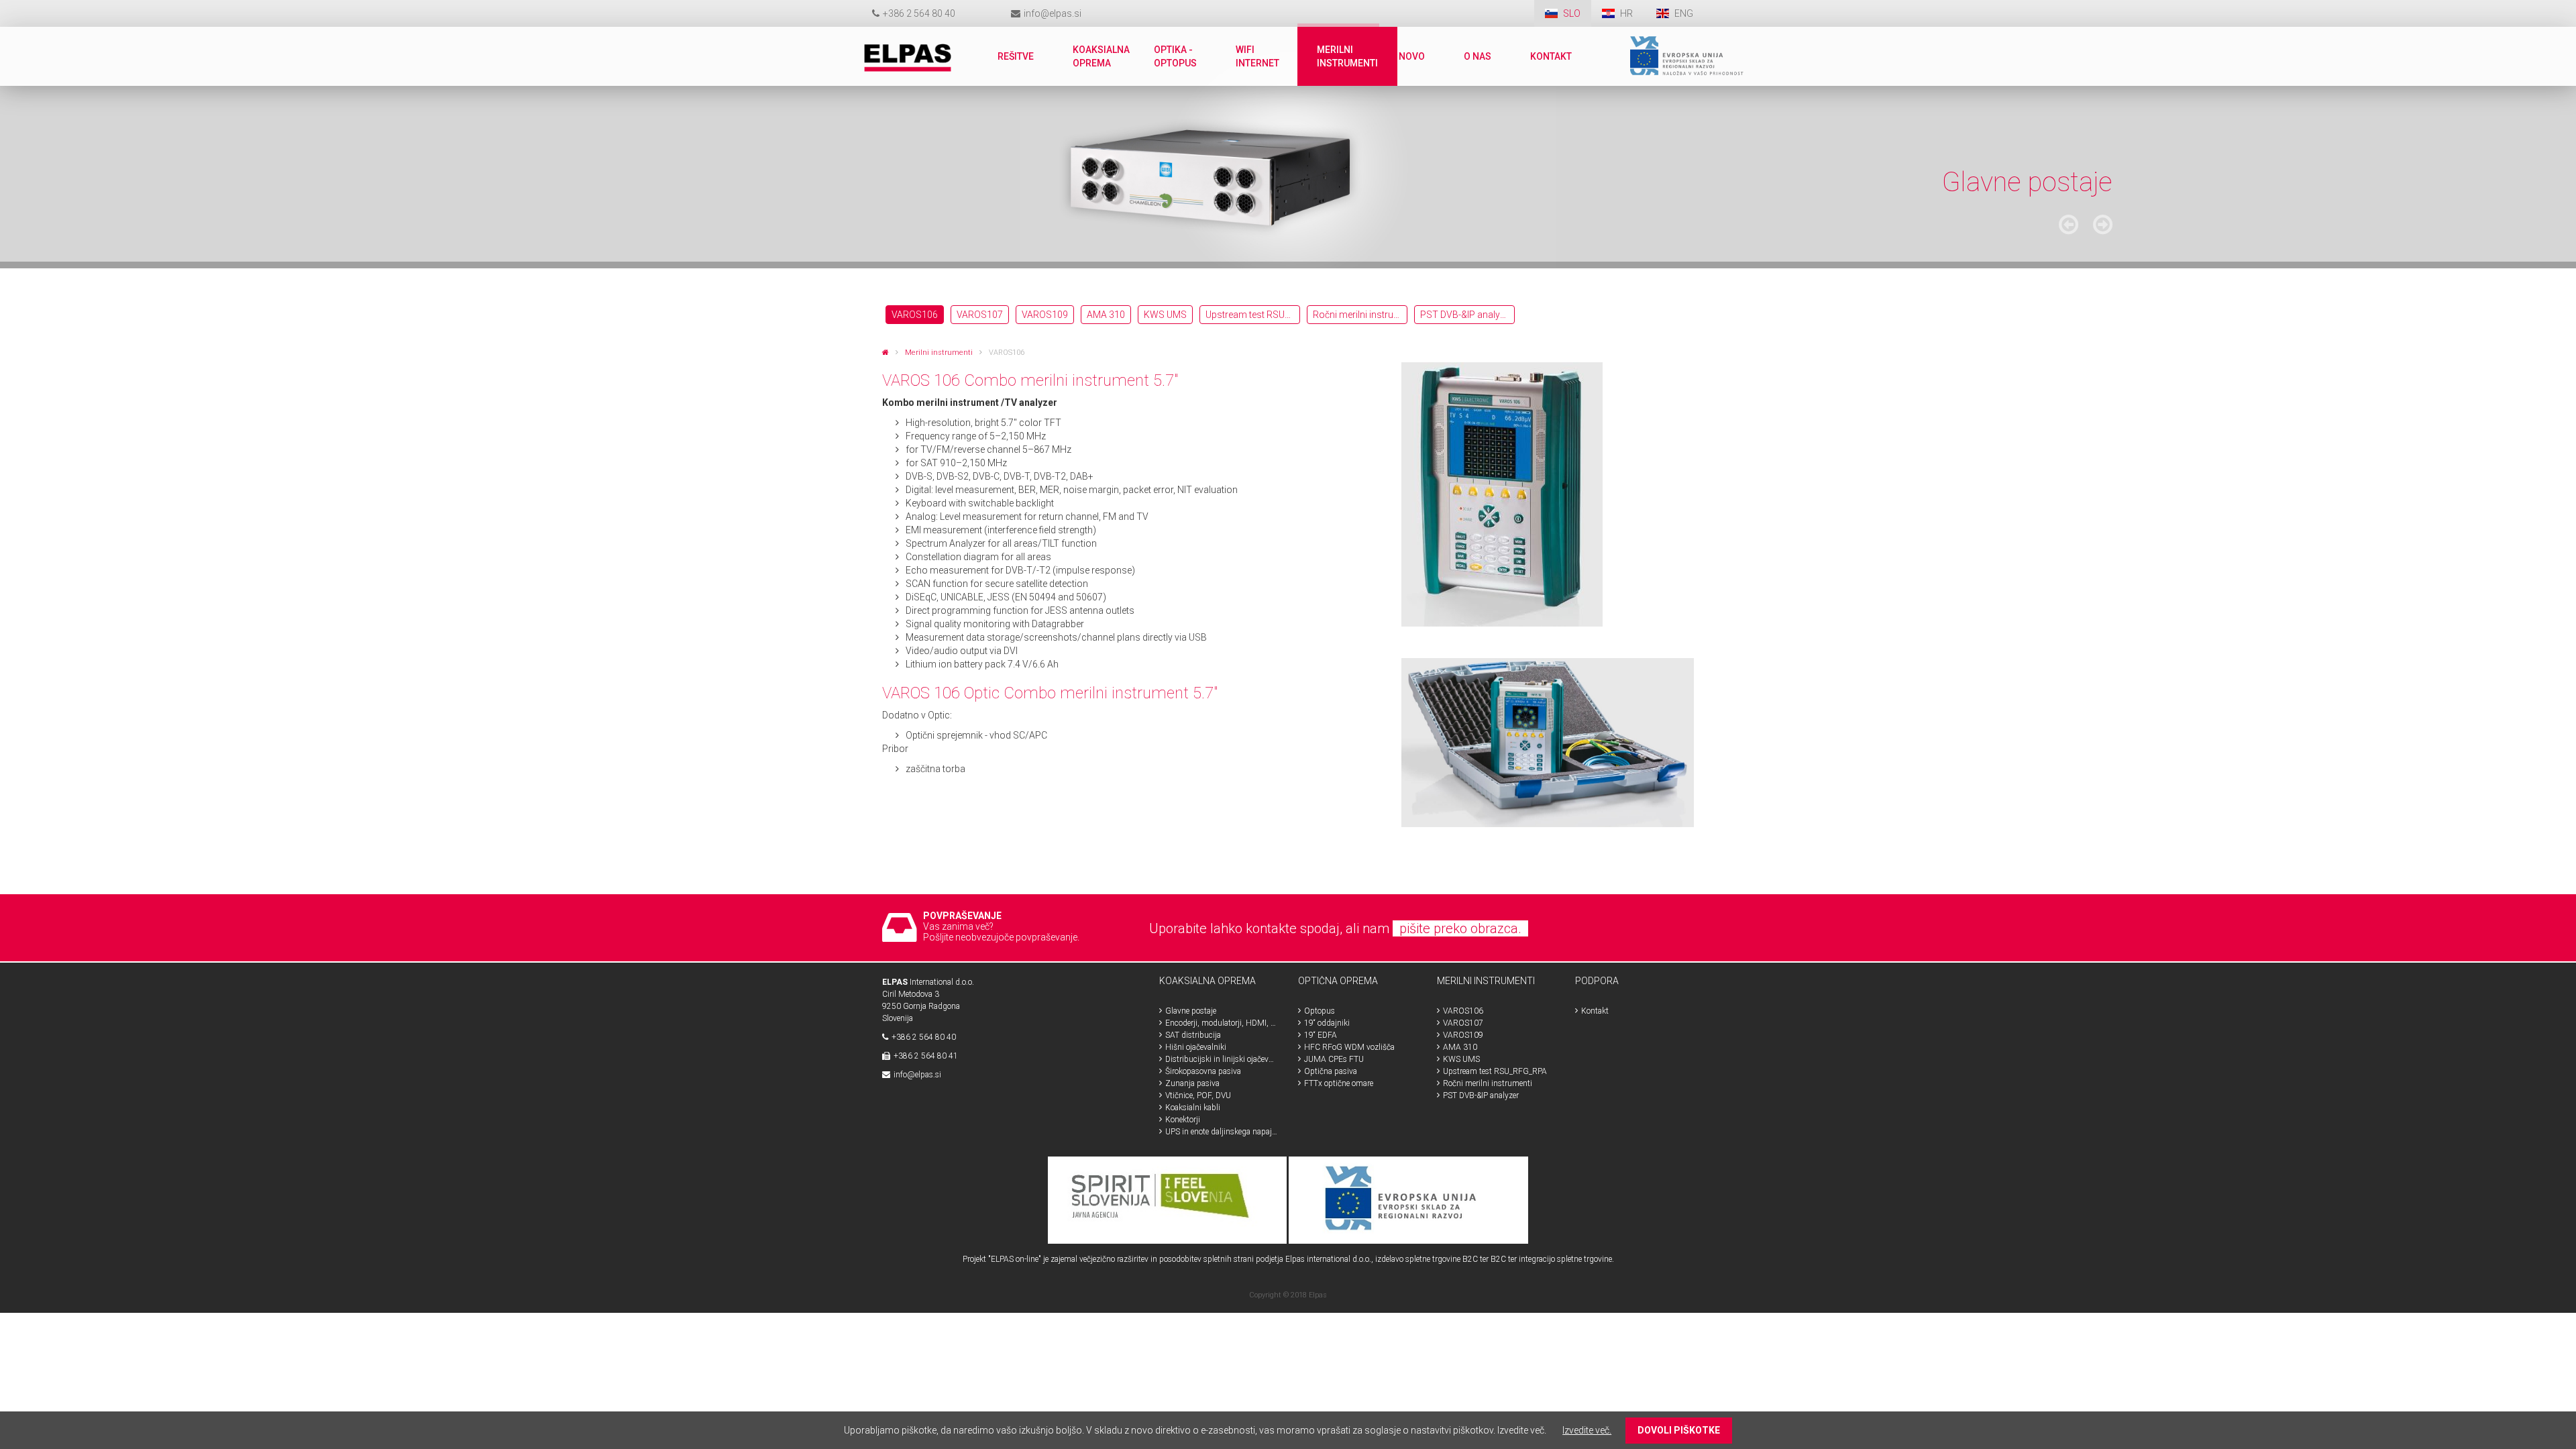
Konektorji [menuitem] (1183, 1120)
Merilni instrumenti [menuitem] (1347, 56)
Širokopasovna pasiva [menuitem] (1203, 1071)
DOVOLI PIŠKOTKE (1679, 1430)
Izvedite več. (1587, 1430)
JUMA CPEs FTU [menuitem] (1334, 1059)
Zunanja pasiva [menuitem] (1192, 1083)
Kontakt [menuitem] (1551, 56)
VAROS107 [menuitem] (980, 315)
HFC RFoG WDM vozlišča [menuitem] (1349, 1047)
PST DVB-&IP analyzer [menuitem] (1466, 315)
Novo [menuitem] (1412, 56)
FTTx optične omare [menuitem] (1339, 1083)
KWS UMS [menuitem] (1165, 315)
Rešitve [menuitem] (1016, 56)
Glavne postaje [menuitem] (1191, 1011)
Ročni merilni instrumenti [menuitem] (1360, 315)
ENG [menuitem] (1684, 13)
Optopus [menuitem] (1320, 1011)
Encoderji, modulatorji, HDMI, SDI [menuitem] (1222, 1023)
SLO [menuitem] (1572, 13)
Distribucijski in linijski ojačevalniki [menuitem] (1222, 1059)
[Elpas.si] (885, 353)
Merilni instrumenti (939, 353)
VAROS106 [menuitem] (915, 315)
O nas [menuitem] (1478, 56)
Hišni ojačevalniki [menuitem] (1196, 1047)
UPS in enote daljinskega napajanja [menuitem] (1222, 1132)
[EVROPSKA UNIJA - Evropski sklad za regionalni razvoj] (1408, 1199)
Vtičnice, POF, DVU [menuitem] (1198, 1095)
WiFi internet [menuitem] (1257, 56)
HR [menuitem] (1627, 13)
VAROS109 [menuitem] (1045, 315)
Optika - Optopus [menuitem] (1175, 56)
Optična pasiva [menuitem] (1331, 1071)
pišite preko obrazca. (1460, 928)
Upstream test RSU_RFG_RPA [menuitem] (1253, 315)
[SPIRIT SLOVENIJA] (1168, 1199)
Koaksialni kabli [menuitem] (1193, 1108)
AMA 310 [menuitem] (1106, 315)
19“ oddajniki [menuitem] (1327, 1023)
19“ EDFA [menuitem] (1321, 1035)
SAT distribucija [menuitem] (1193, 1035)
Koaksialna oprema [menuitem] (1101, 56)
